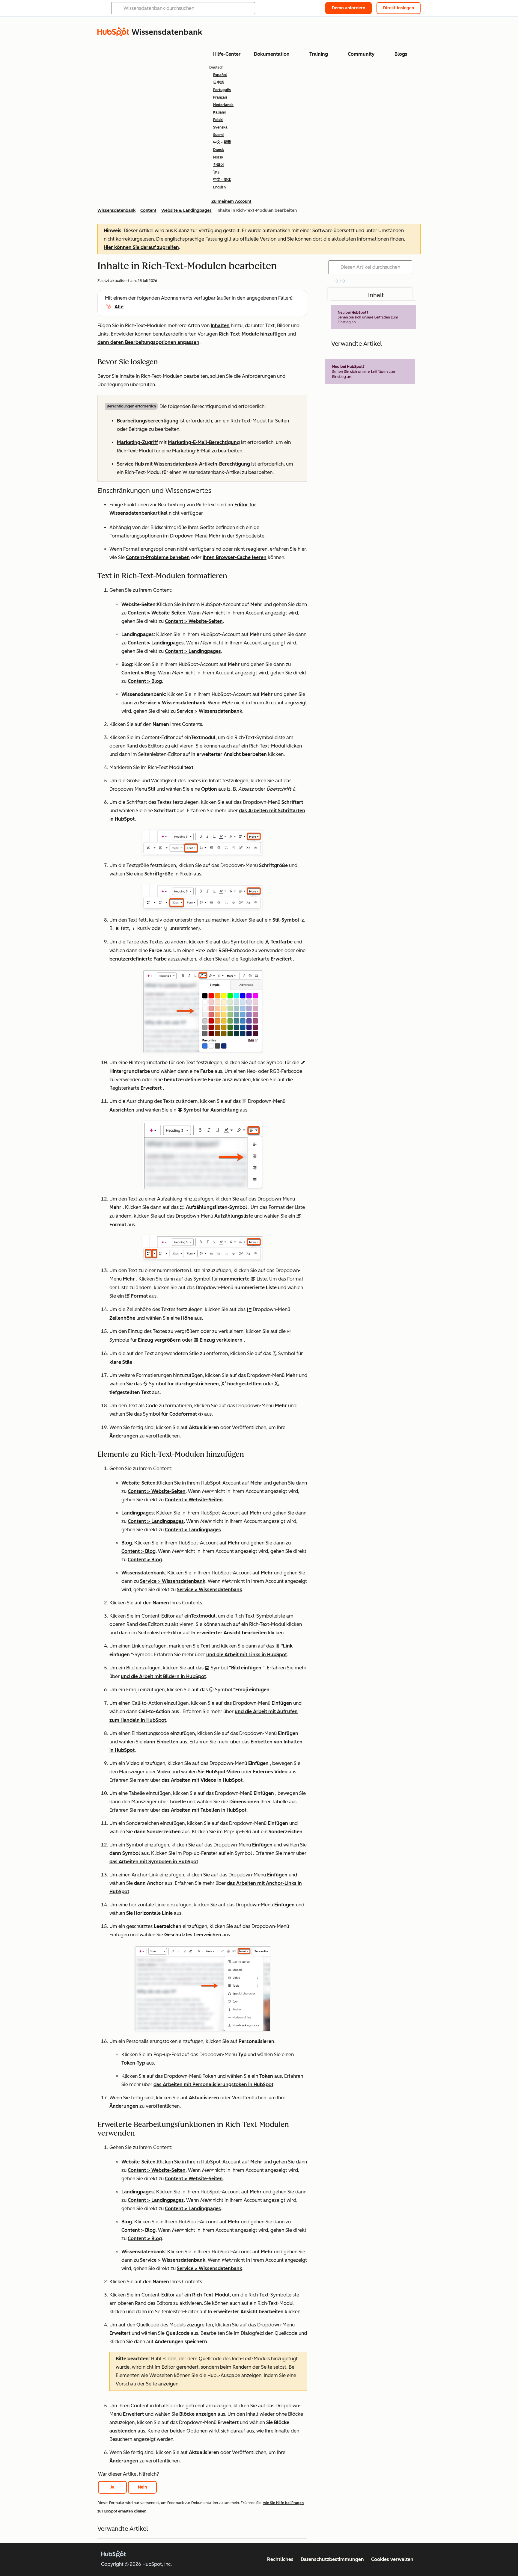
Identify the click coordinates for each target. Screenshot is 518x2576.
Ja (112, 2487)
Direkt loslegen (399, 8)
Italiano (220, 112)
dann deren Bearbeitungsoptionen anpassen (148, 342)
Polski (218, 120)
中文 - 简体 (222, 180)
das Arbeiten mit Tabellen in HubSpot (204, 1810)
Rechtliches (280, 2559)
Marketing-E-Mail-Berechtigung (204, 442)
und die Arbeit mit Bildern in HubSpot (163, 1676)
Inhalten (220, 326)
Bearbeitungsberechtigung (148, 421)
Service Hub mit (135, 464)
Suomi (218, 135)
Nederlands (223, 105)
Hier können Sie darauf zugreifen (141, 247)
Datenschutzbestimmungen (332, 2559)
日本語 (219, 82)
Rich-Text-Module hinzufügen (253, 334)
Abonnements (177, 298)
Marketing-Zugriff (137, 442)
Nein (142, 2487)
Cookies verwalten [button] (392, 2559)
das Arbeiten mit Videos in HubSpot (202, 1780)
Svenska (220, 127)
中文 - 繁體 (222, 142)
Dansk (219, 150)
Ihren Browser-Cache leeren (235, 557)
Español (220, 75)
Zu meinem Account (231, 201)
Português (222, 90)
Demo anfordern (348, 8)
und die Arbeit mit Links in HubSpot (247, 1655)
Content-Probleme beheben (158, 557)
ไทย (216, 172)
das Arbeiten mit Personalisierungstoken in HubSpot (213, 2084)
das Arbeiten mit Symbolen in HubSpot (154, 1862)
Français (220, 97)
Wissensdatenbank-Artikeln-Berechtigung (202, 464)
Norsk (218, 157)
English (219, 187)
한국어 (219, 165)
